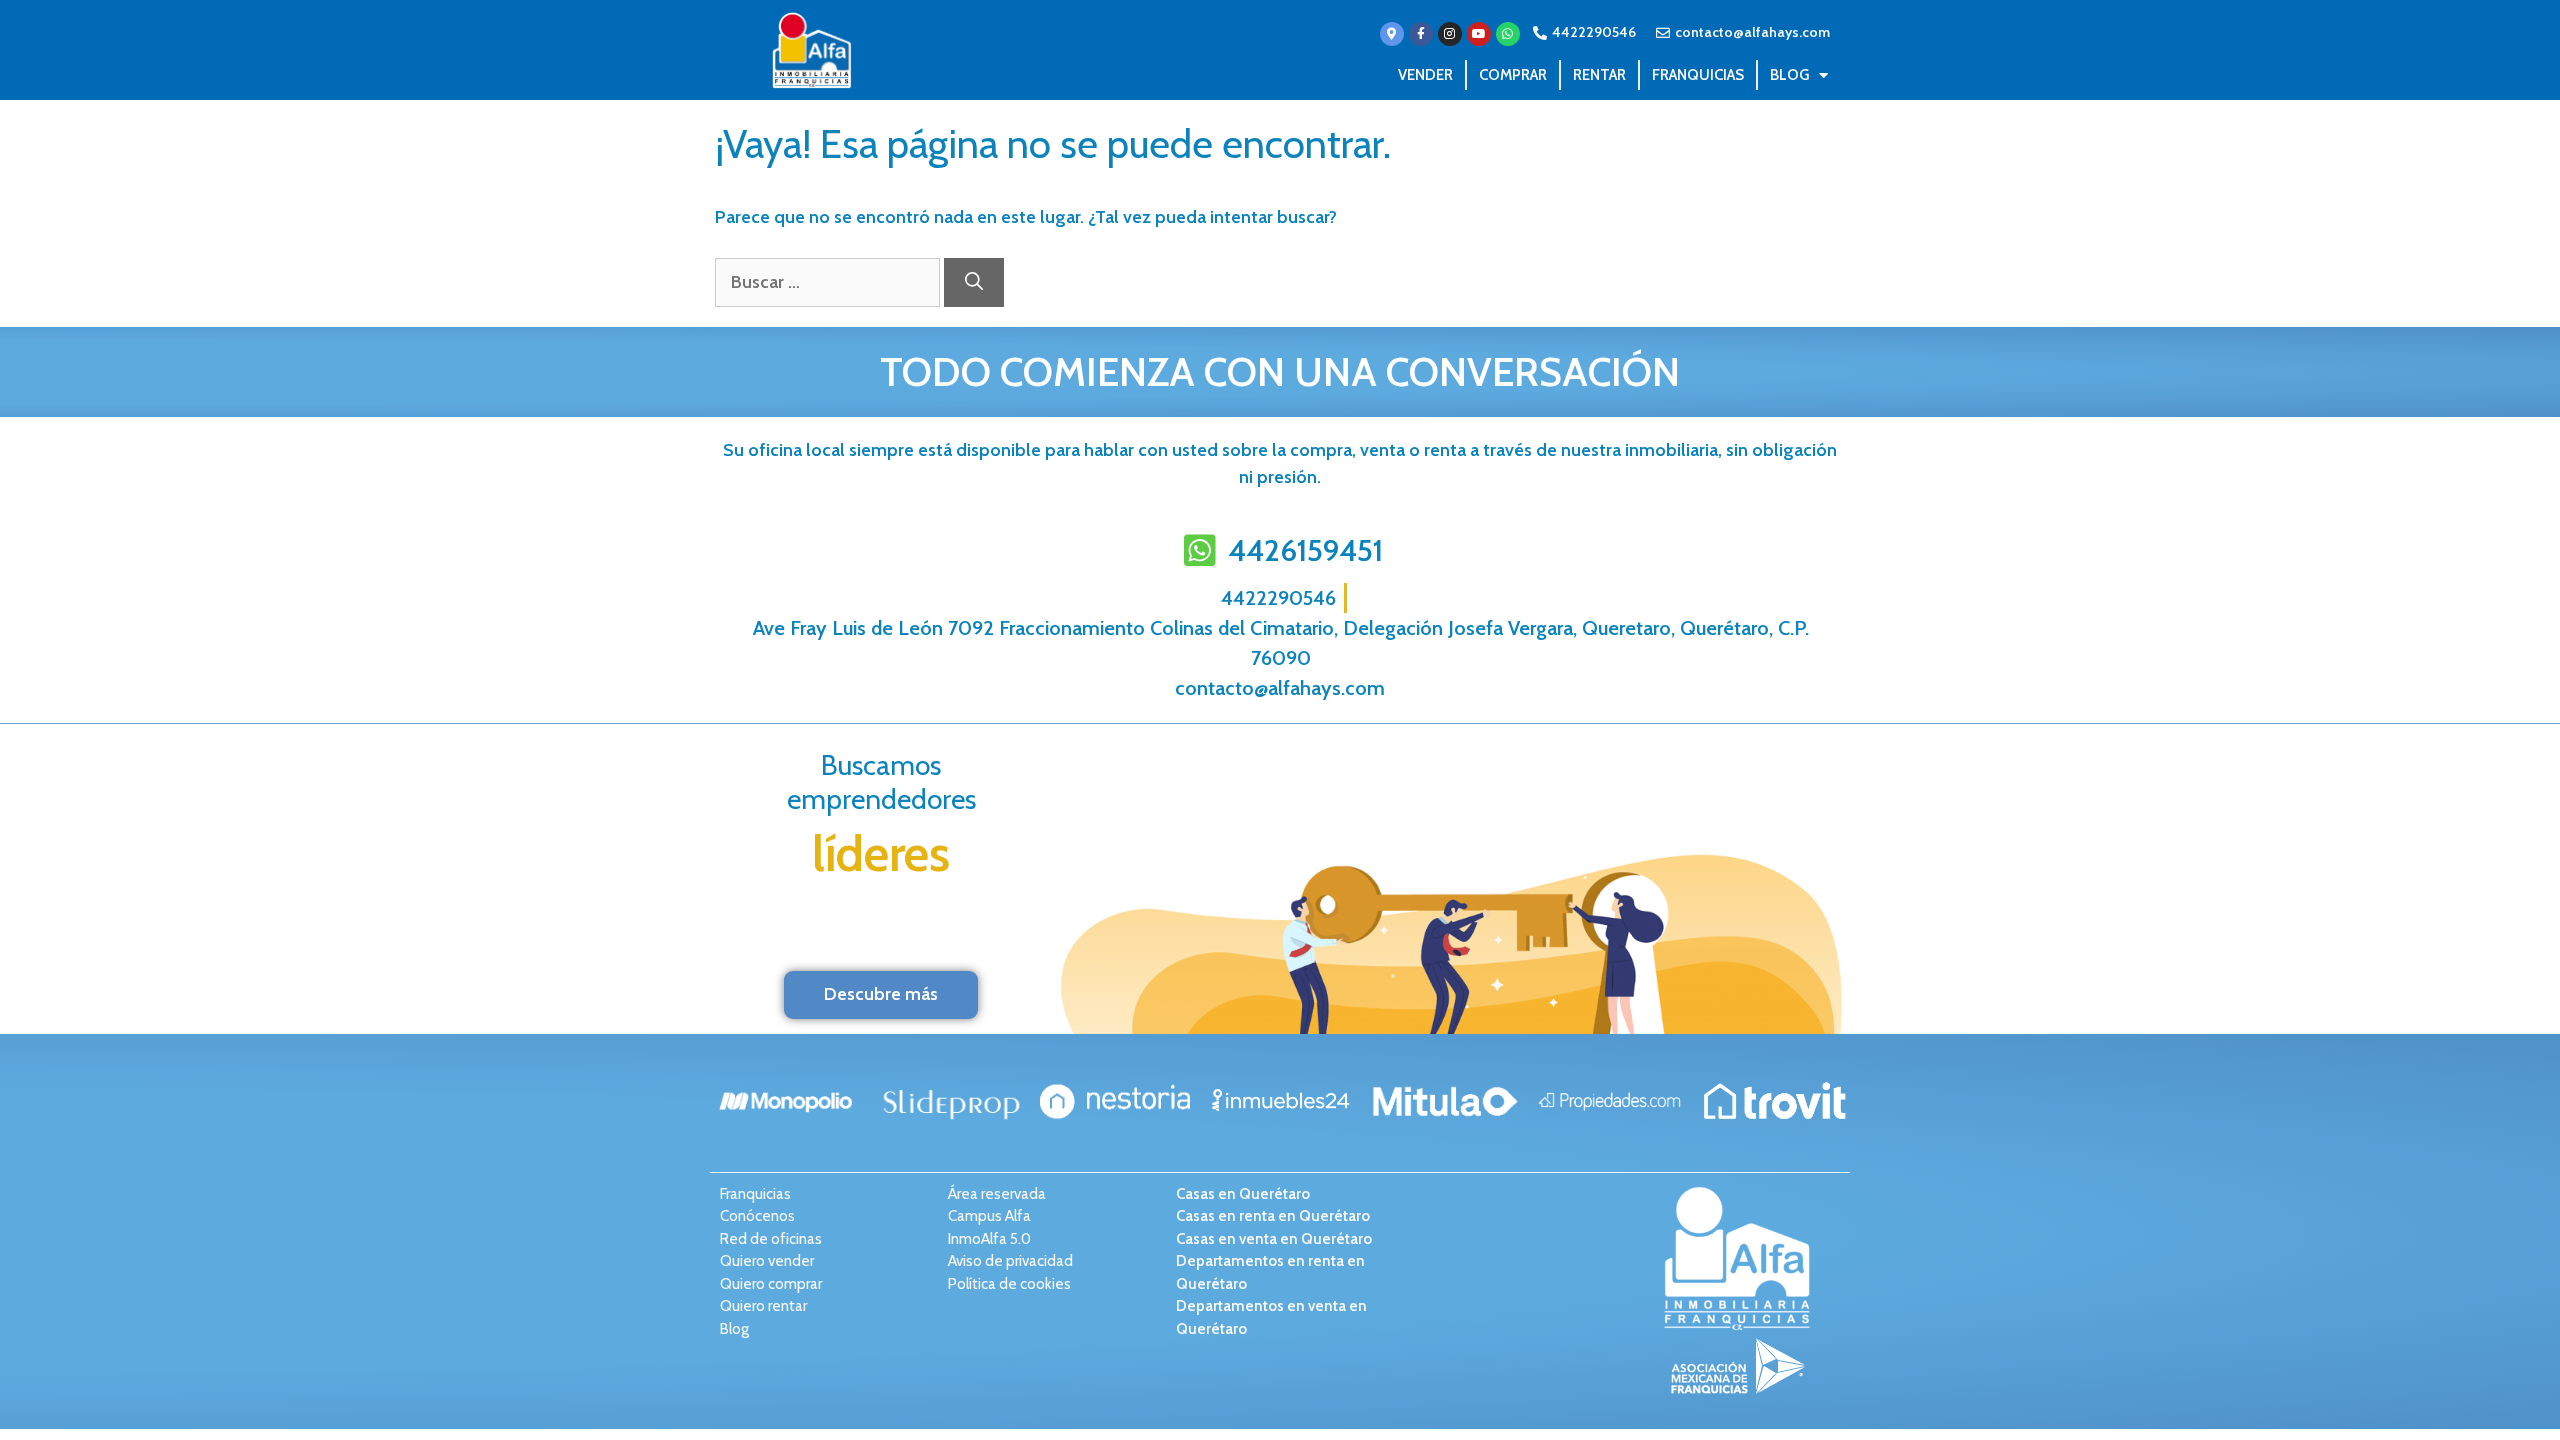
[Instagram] (1450, 34)
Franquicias (1698, 75)
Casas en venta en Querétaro (1274, 1239)
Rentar (1599, 75)
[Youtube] (1479, 34)
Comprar (1513, 75)
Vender (1425, 75)
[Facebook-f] (1421, 34)
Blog (1789, 75)
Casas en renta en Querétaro (1273, 1216)
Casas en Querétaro (1243, 1194)
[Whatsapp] (1508, 34)
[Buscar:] (829, 282)
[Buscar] (974, 282)
